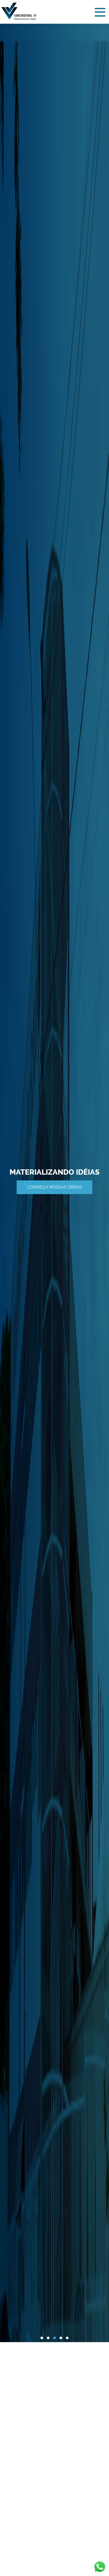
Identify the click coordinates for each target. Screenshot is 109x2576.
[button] (42, 2338)
